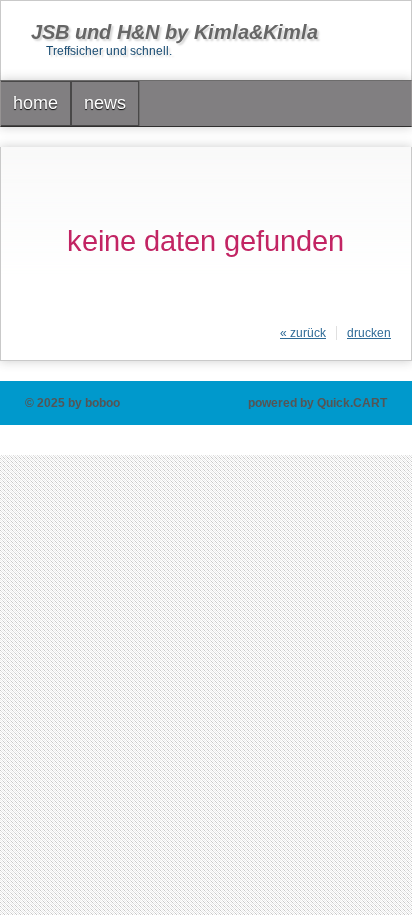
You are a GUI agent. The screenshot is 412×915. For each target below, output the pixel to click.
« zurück (303, 333)
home (35, 103)
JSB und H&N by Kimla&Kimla (174, 32)
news (105, 103)
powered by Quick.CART (317, 403)
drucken (369, 333)
